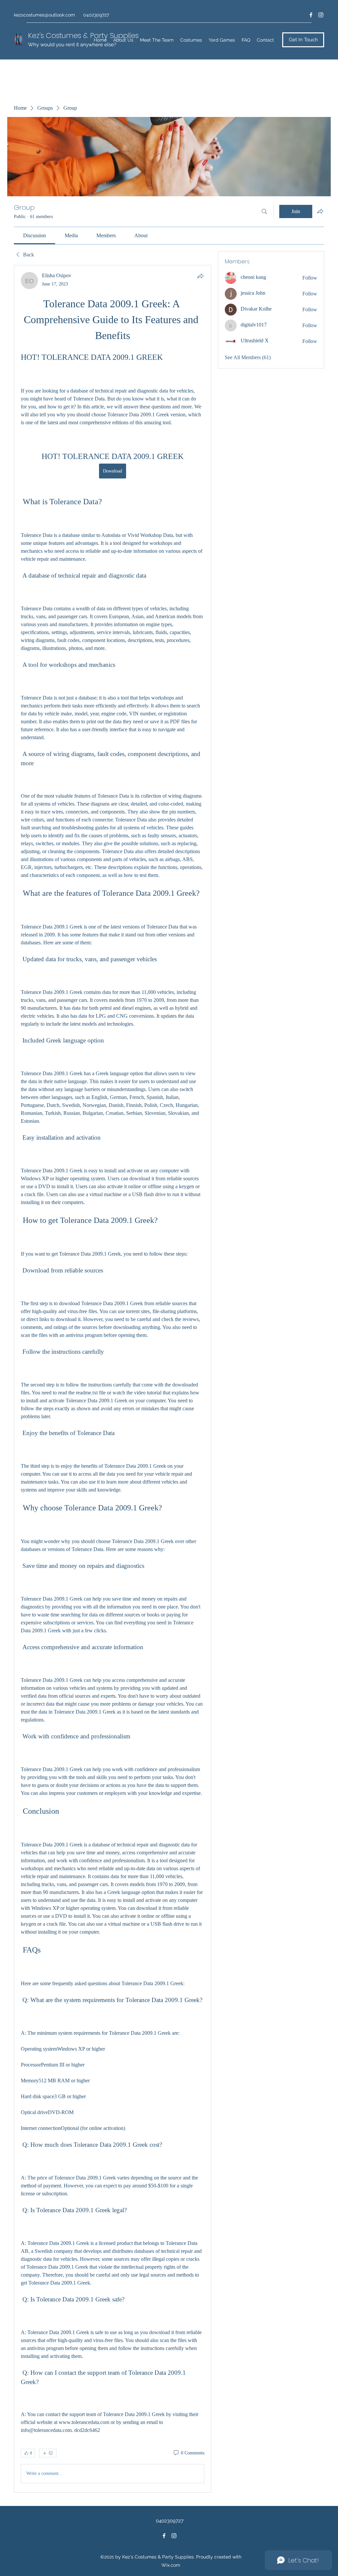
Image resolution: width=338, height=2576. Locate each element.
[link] (34, 235)
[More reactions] (48, 2453)
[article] (113, 1379)
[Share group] (320, 211)
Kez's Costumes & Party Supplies (83, 36)
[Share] (200, 276)
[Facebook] (311, 15)
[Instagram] (321, 15)
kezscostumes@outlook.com (44, 15)
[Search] (264, 211)
